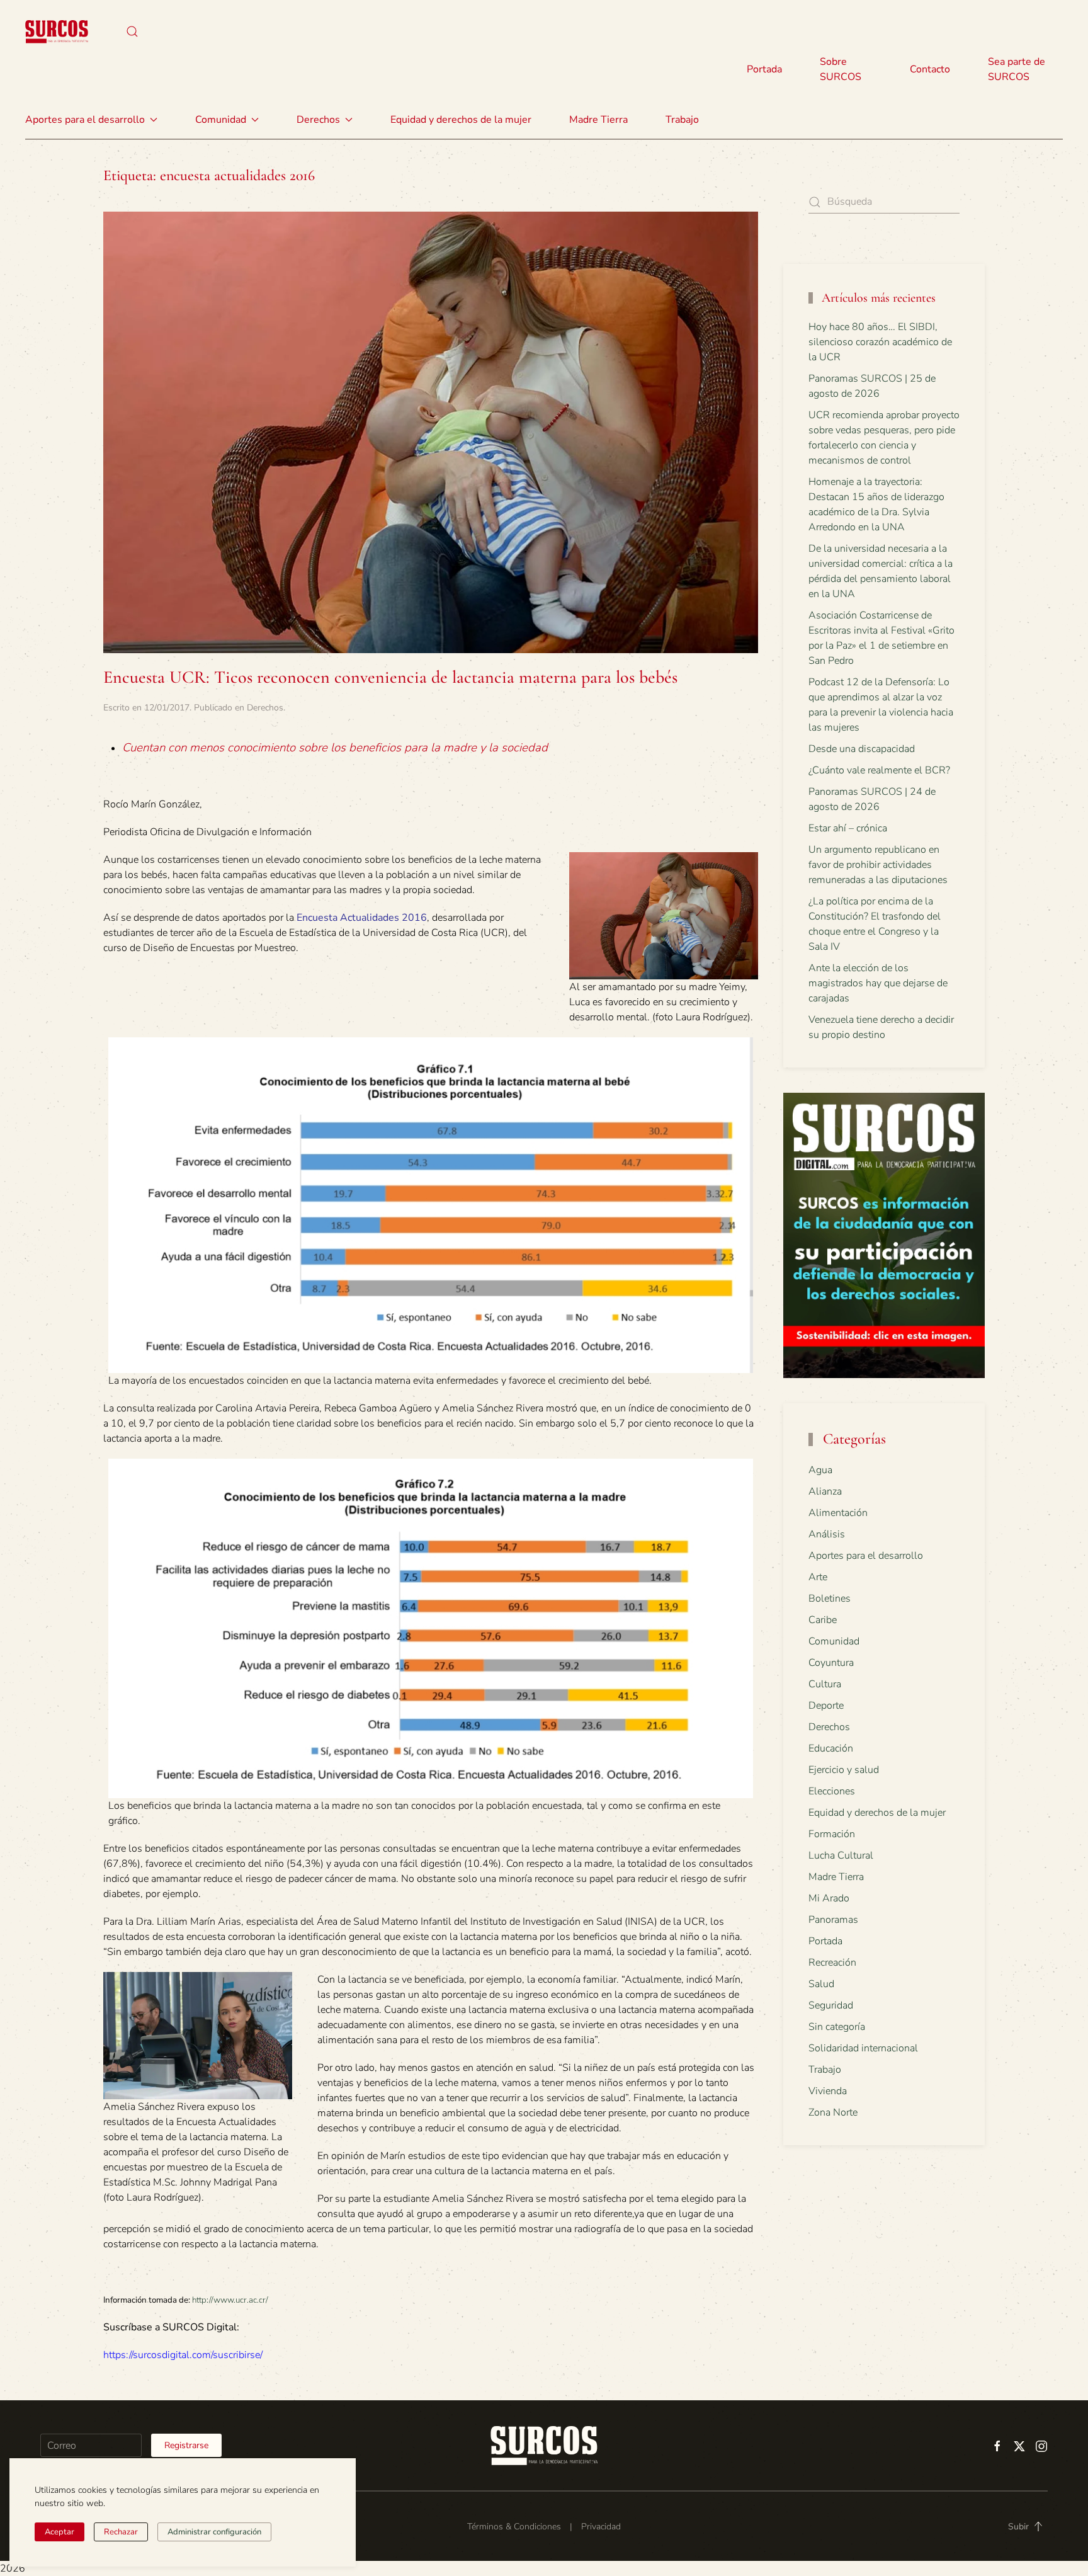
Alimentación (838, 1513)
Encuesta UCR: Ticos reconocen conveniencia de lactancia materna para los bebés (390, 677)
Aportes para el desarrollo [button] (85, 120)
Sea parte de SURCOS (1017, 69)
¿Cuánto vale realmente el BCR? (879, 770)
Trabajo (682, 120)
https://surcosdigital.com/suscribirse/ (183, 2355)
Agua (820, 1470)
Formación (832, 1834)
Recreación (832, 1963)
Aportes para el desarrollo (866, 1556)
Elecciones (832, 1791)
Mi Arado (829, 1898)
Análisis (827, 1534)
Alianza (825, 1491)
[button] (132, 31)
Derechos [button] (318, 120)
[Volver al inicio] (57, 31)
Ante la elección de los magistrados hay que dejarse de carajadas (878, 983)
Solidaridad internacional (863, 2048)
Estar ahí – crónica (848, 828)
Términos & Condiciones (514, 2527)
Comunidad (834, 1641)
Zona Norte (833, 2112)
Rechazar (121, 2532)
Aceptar (59, 2532)
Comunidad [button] (221, 120)
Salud (821, 1984)
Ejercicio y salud (844, 1770)
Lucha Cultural (841, 1855)
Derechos (265, 708)
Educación (831, 1748)
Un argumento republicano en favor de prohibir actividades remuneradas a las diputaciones (878, 865)
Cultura (825, 1684)
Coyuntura (831, 1663)
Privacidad (601, 2527)
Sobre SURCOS (841, 69)
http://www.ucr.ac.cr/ (230, 2300)
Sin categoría (837, 2027)
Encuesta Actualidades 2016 (362, 918)
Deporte (826, 1706)
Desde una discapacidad (862, 749)
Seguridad (831, 2005)
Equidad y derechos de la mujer (461, 120)
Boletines (830, 1599)
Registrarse (186, 2445)
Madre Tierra (598, 120)
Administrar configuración (214, 2532)
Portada (764, 69)
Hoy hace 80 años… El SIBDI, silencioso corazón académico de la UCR (880, 342)
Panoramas (833, 1920)
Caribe (823, 1620)
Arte (818, 1577)
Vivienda (828, 2091)
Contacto (930, 69)
